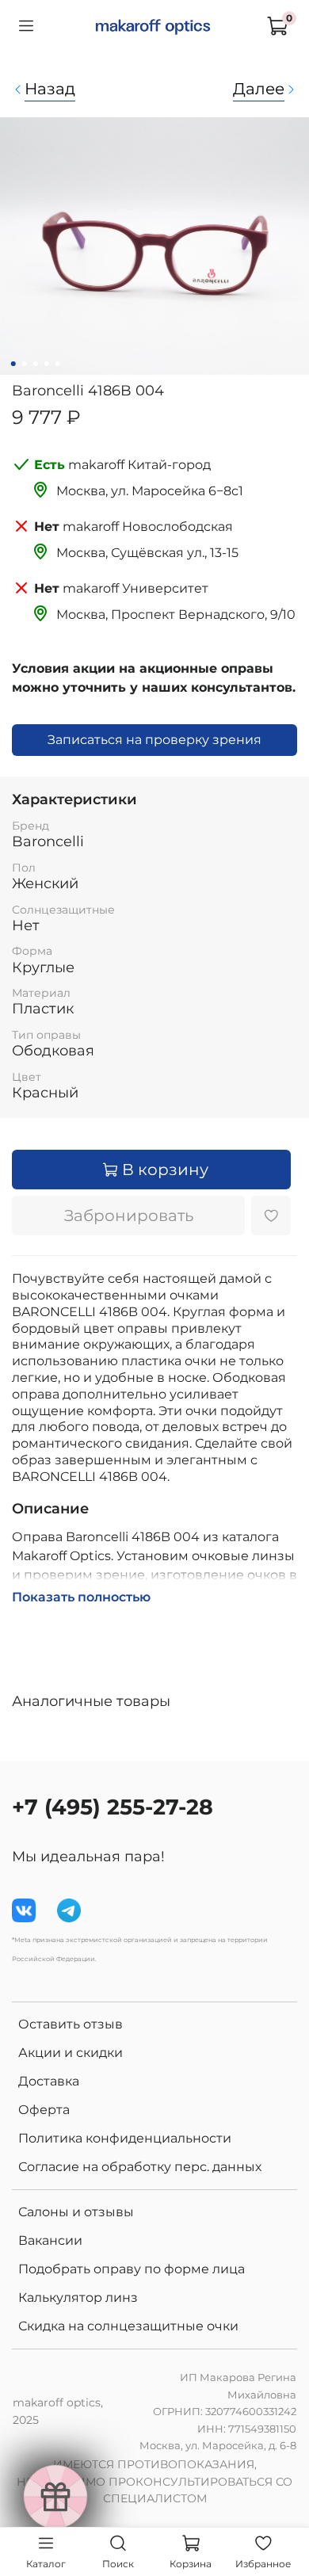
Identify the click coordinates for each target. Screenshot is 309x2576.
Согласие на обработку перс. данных (140, 2167)
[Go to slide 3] (36, 364)
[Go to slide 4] (47, 364)
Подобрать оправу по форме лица (132, 2269)
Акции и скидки (71, 2053)
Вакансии (50, 2240)
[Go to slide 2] (25, 364)
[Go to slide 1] (13, 364)
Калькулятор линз (78, 2297)
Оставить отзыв (71, 2024)
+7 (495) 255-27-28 (113, 1807)
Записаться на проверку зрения (154, 740)
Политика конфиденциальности (125, 2138)
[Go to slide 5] (58, 364)
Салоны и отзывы (76, 2212)
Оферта (44, 2110)
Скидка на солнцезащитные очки (128, 2326)
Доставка (49, 2081)
